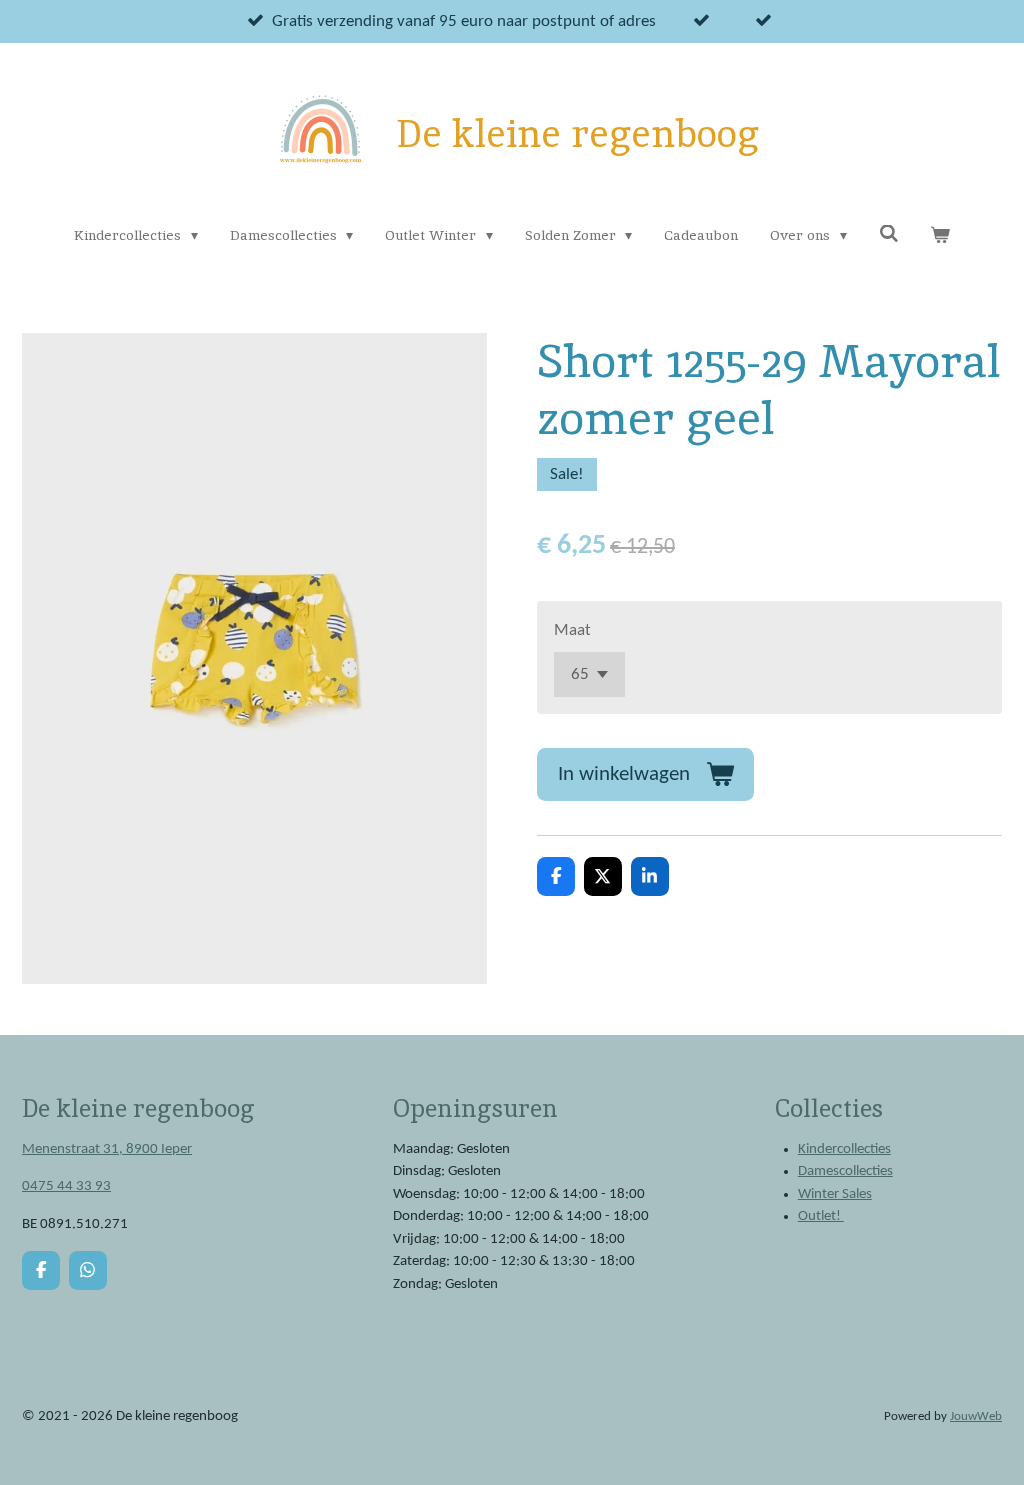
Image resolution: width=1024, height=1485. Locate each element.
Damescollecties (845, 1171)
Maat (572, 630)
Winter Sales (835, 1194)
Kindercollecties (844, 1149)
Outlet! (821, 1216)
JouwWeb (976, 1417)
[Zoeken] (889, 234)
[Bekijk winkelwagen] (940, 235)
